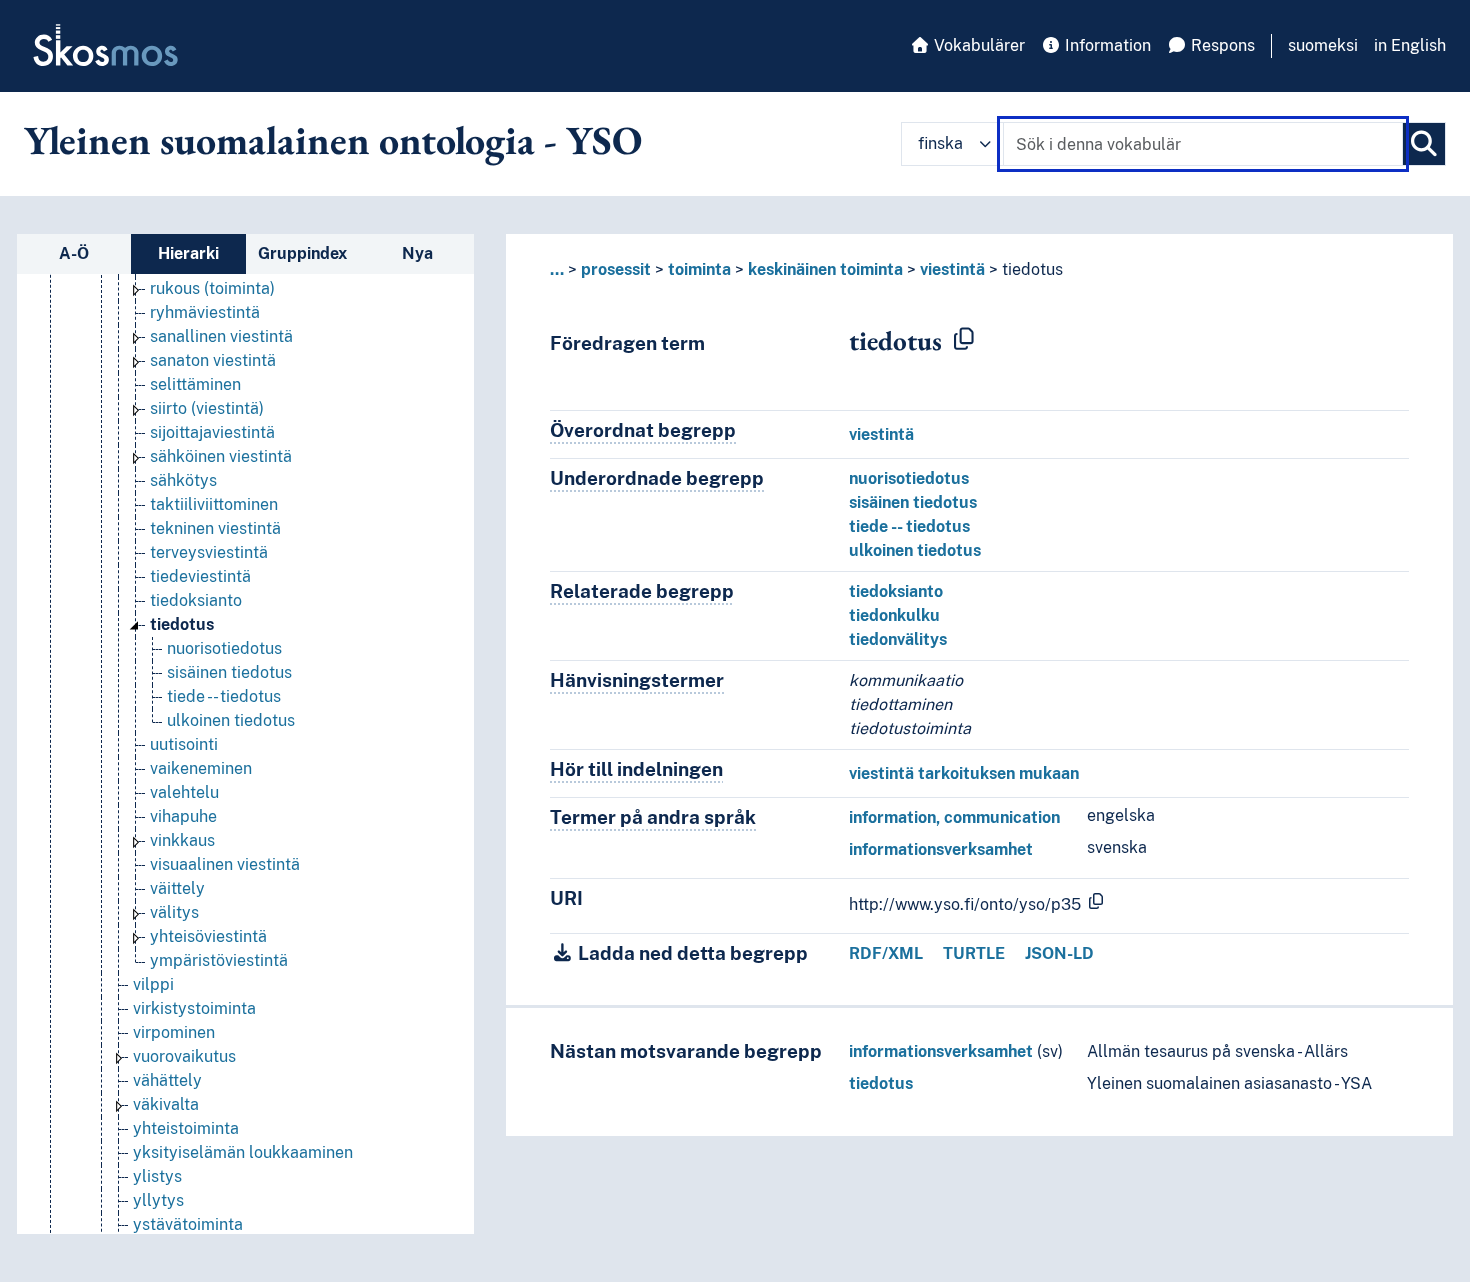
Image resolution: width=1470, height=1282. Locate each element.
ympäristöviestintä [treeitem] (219, 960)
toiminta (699, 269)
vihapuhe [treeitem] (183, 816)
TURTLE (974, 953)
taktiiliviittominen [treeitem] (214, 504)
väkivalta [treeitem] (166, 1104)
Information (1106, 45)
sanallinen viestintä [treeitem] (221, 336)
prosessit (616, 269)
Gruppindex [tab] (302, 253)
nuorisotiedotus (909, 478)
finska (940, 143)
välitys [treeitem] (174, 912)
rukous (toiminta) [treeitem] (212, 288)
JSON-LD (1059, 953)
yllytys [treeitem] (158, 1200)
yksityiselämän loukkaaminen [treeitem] (243, 1152)
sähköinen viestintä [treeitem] (221, 456)
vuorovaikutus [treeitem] (184, 1056)
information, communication (954, 817)
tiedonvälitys (898, 639)
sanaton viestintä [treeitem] (213, 360)
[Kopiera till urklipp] (964, 340)
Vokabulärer (977, 45)
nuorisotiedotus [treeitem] (224, 648)
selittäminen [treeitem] (195, 384)
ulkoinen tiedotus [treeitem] (231, 720)
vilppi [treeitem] (153, 984)
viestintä (952, 269)
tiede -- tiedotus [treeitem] (224, 696)
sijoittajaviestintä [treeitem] (212, 432)
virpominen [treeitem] (174, 1032)
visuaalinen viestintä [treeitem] (225, 864)
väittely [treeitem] (177, 888)
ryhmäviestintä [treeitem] (205, 312)
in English (1410, 45)
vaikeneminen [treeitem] (201, 768)
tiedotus (881, 1083)
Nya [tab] (417, 253)
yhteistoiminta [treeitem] (186, 1128)
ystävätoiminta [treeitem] (188, 1224)
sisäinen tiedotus (913, 502)
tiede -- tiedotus (909, 526)
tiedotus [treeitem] (182, 624)
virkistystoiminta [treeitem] (194, 1008)
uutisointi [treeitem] (184, 744)
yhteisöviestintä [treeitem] (208, 936)
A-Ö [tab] (74, 253)
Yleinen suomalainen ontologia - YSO (333, 140)
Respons (1221, 45)
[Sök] (1424, 144)
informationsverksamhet (941, 849)
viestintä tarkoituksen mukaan (964, 773)
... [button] (557, 269)
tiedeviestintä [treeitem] (200, 576)
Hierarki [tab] (188, 253)
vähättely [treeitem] (167, 1080)
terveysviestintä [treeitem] (209, 552)
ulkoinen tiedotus (915, 550)
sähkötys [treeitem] (183, 480)
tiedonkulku (894, 615)
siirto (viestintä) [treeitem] (207, 408)
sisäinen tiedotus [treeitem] (229, 672)
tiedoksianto (896, 591)
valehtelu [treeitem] (184, 792)
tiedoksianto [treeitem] (196, 600)
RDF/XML (886, 953)
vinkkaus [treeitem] (182, 840)
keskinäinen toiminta (825, 269)
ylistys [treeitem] (157, 1176)
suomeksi (1323, 45)
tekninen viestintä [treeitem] (215, 528)
